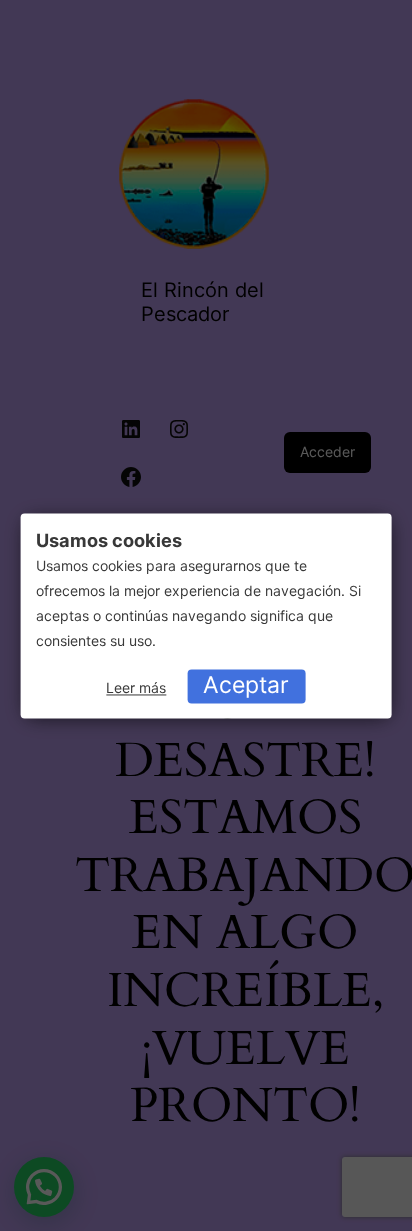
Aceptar (246, 686)
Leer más (136, 688)
